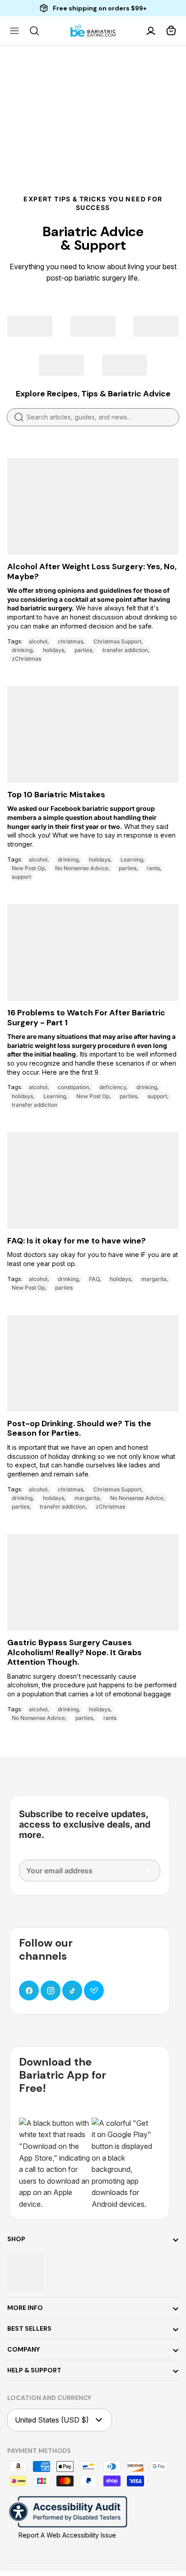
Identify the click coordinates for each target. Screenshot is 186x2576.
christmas (70, 641)
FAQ (94, 1279)
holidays (53, 650)
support (21, 877)
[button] (172, 31)
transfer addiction (125, 650)
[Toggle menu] (14, 31)
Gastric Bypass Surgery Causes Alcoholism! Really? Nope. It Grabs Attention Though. (74, 1652)
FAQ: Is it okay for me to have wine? (77, 1241)
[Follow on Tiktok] (72, 1990)
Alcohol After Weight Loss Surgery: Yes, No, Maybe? (92, 571)
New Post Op (28, 868)
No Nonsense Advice (82, 868)
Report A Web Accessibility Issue (67, 2535)
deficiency (113, 1087)
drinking (22, 650)
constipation (73, 1087)
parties (83, 650)
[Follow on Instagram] (51, 1990)
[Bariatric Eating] (93, 31)
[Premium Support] (94, 1990)
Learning (132, 859)
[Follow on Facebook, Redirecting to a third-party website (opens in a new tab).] (29, 1990)
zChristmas (26, 659)
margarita (154, 1279)
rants (153, 868)
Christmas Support (117, 641)
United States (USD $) (52, 2420)
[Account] (152, 31)
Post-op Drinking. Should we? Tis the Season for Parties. (79, 1428)
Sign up (142, 1875)
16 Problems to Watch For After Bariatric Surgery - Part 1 (86, 1018)
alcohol (38, 641)
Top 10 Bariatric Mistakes (56, 795)
